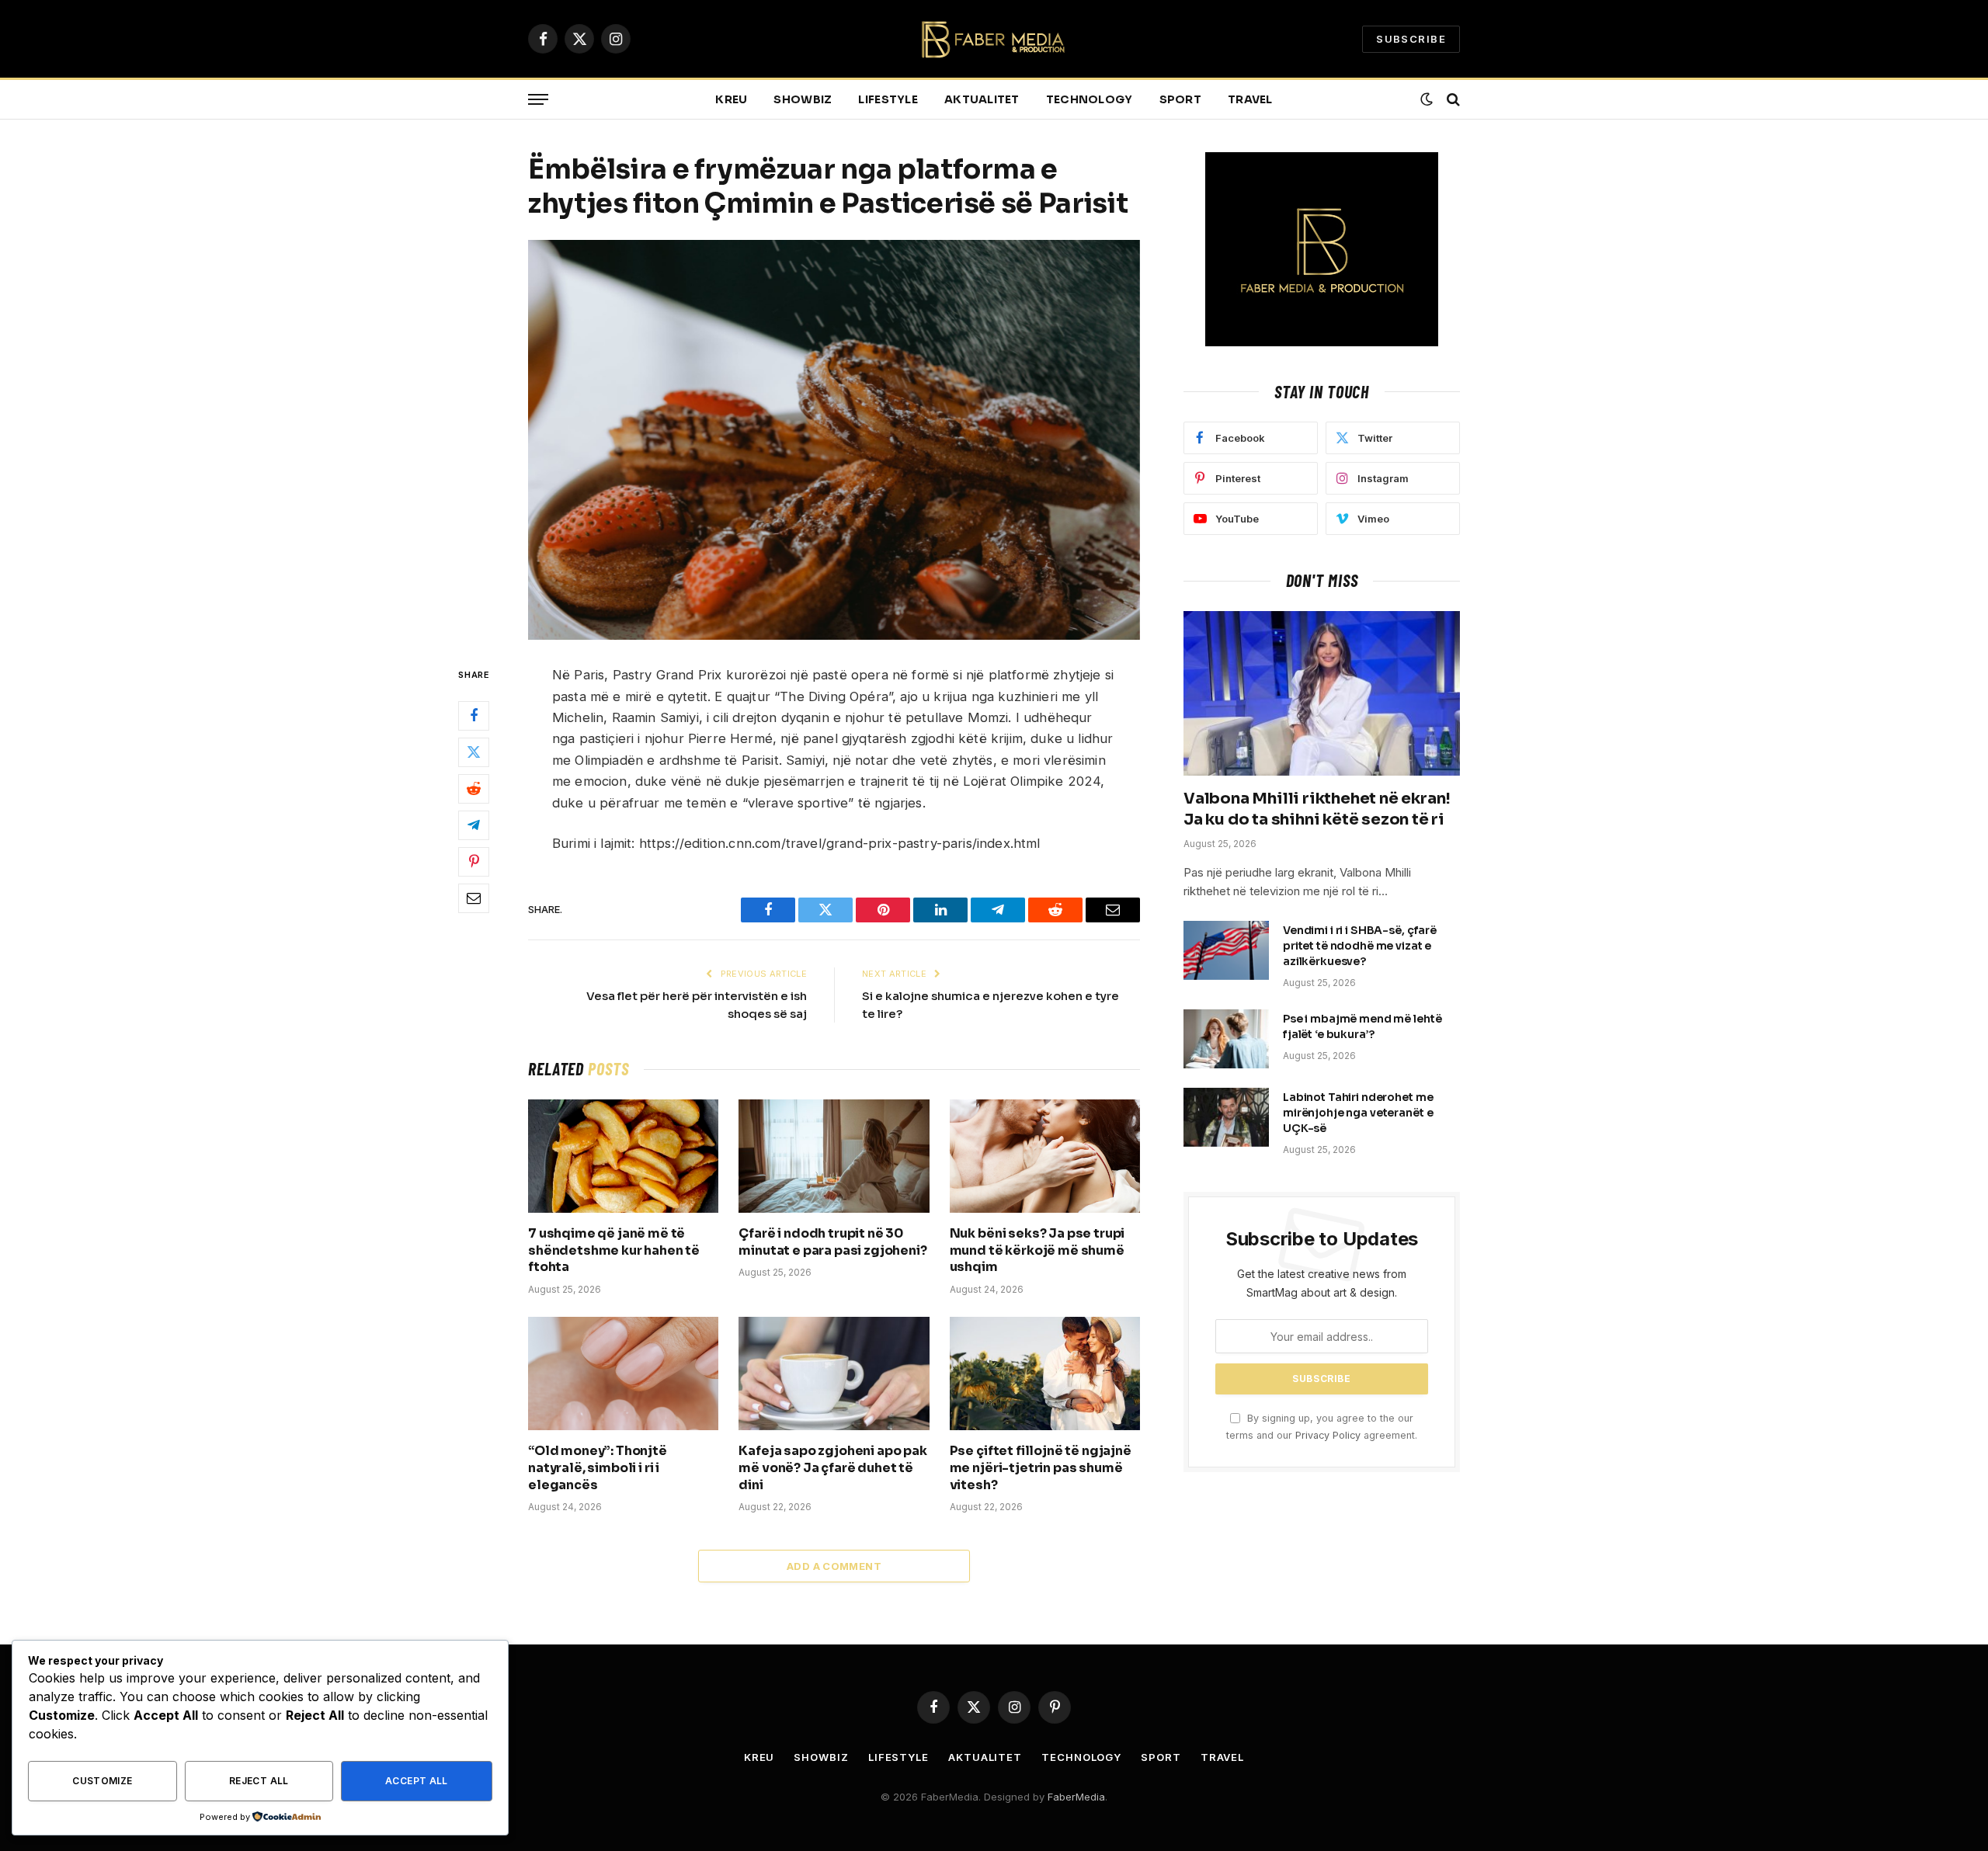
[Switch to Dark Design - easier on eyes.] (1427, 99)
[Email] (474, 898)
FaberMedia (1076, 1797)
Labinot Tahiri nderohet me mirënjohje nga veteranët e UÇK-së (1358, 1113)
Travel (1250, 99)
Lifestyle (888, 99)
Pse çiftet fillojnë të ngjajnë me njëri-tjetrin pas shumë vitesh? (1041, 1468)
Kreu (731, 99)
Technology (1090, 99)
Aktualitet (982, 99)
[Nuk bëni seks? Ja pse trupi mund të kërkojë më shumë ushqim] (1045, 1156)
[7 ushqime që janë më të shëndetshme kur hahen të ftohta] (623, 1156)
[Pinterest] (474, 862)
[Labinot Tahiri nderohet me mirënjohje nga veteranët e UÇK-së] (1226, 1117)
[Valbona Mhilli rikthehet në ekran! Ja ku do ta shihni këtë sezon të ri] (1322, 693)
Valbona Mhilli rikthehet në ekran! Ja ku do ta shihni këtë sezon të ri (1317, 809)
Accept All (417, 1781)
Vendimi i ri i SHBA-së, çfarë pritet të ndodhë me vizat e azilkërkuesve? (1360, 946)
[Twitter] (474, 752)
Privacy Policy (1328, 1435)
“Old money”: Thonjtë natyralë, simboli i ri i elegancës (598, 1468)
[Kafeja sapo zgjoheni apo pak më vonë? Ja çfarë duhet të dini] (834, 1373)
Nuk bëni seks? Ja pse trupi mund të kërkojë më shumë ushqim (1037, 1250)
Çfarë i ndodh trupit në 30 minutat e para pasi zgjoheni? (832, 1242)
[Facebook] (474, 716)
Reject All (259, 1781)
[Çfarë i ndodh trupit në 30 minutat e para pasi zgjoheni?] (834, 1156)
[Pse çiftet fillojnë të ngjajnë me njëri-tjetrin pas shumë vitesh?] (1045, 1373)
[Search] (1452, 100)
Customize (102, 1781)
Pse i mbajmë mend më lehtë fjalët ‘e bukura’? (1362, 1026)
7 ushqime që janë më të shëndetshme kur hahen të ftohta (614, 1250)
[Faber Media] (994, 39)
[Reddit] (474, 789)
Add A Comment (834, 1566)
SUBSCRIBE (1411, 39)
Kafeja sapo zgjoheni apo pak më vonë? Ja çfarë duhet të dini (833, 1468)
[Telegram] (474, 825)
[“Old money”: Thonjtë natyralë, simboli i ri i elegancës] (623, 1373)
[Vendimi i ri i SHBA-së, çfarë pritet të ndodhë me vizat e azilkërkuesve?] (1226, 950)
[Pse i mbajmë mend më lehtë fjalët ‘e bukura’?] (1226, 1039)
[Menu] (538, 100)
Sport (1180, 99)
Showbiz (803, 99)
